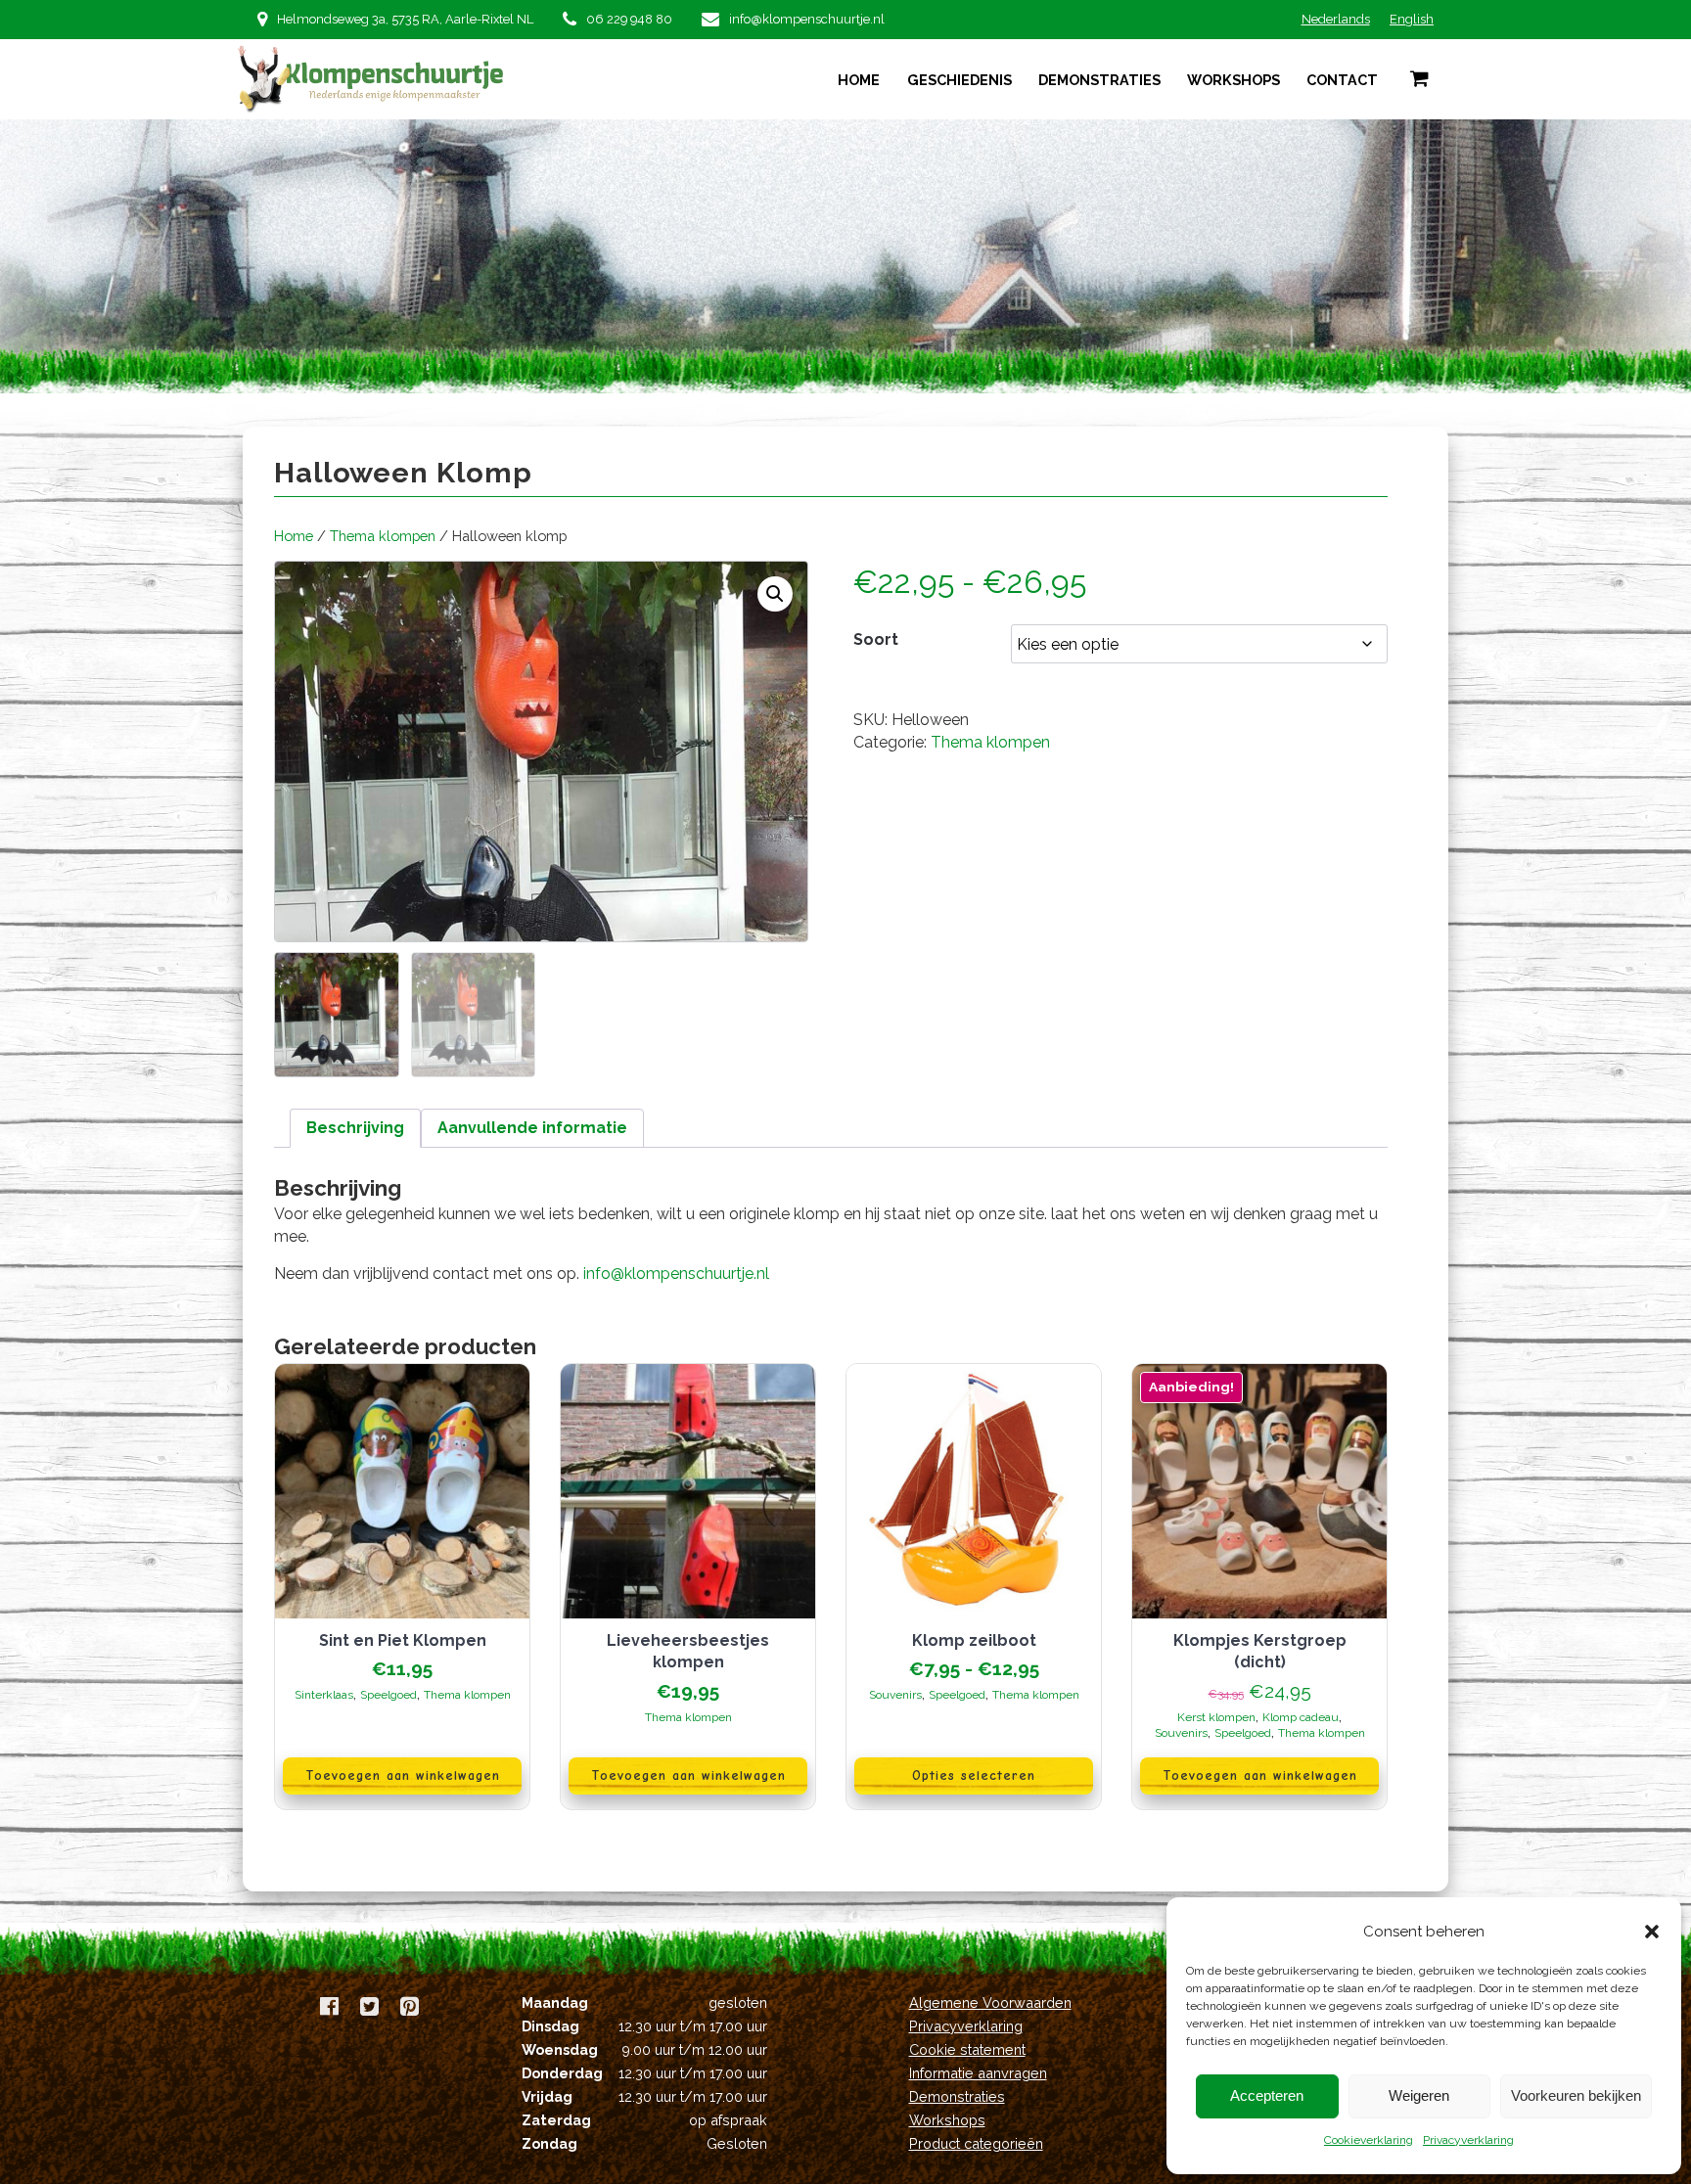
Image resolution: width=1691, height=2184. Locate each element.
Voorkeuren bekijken (1576, 2095)
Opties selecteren (974, 1775)
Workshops (1234, 80)
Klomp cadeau (1301, 1717)
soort (876, 639)
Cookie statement (967, 2049)
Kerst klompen (1216, 1717)
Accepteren (1267, 2095)
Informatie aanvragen (978, 2073)
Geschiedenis (960, 80)
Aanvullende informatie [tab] (532, 1128)
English (1412, 19)
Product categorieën (976, 2143)
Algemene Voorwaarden (990, 2002)
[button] (1652, 1932)
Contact (1342, 80)
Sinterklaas (324, 1695)
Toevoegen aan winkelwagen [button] (403, 1775)
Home (859, 80)
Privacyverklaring (1468, 2140)
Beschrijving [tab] (355, 1128)
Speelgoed (388, 1695)
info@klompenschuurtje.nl (674, 1274)
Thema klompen (383, 536)
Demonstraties (1099, 80)
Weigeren (1419, 2095)
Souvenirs (895, 1695)
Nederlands (1336, 19)
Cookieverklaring (1369, 2140)
